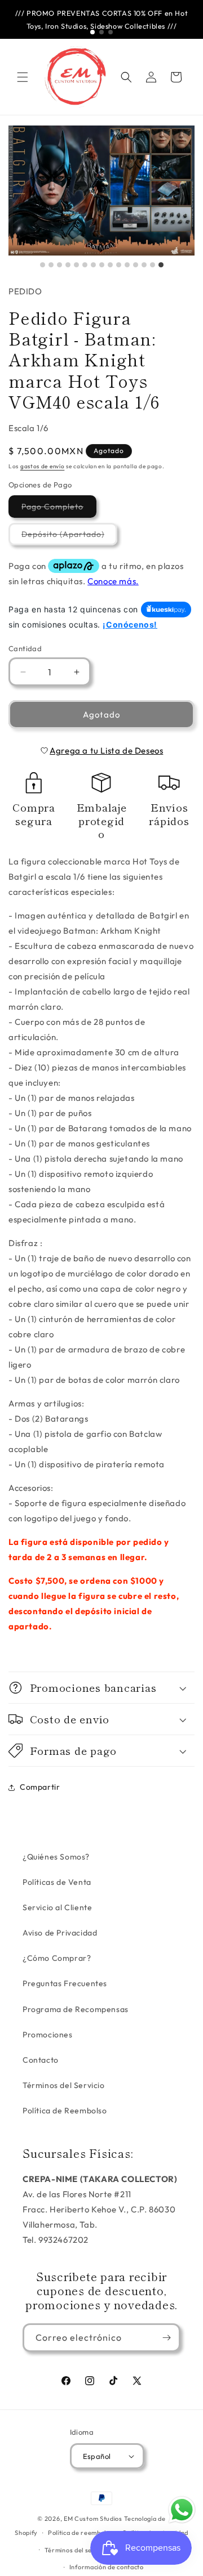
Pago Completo (59, 509)
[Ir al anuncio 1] (92, 32)
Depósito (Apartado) (69, 537)
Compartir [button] (40, 1787)
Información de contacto (107, 2567)
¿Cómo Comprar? (57, 1958)
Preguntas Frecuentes (65, 1983)
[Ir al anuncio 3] (111, 32)
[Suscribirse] (166, 2338)
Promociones (48, 2035)
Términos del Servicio (64, 2085)
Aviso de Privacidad (60, 1933)
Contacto (41, 2060)
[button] (23, 77)
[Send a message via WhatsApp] (182, 2510)
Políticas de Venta (57, 1882)
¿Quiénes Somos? (56, 1857)
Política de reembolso (81, 2533)
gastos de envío (43, 466)
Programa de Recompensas (76, 2009)
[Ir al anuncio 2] (101, 32)
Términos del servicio (77, 2550)
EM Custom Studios (93, 2519)
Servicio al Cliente (57, 1907)
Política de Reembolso (65, 2111)
